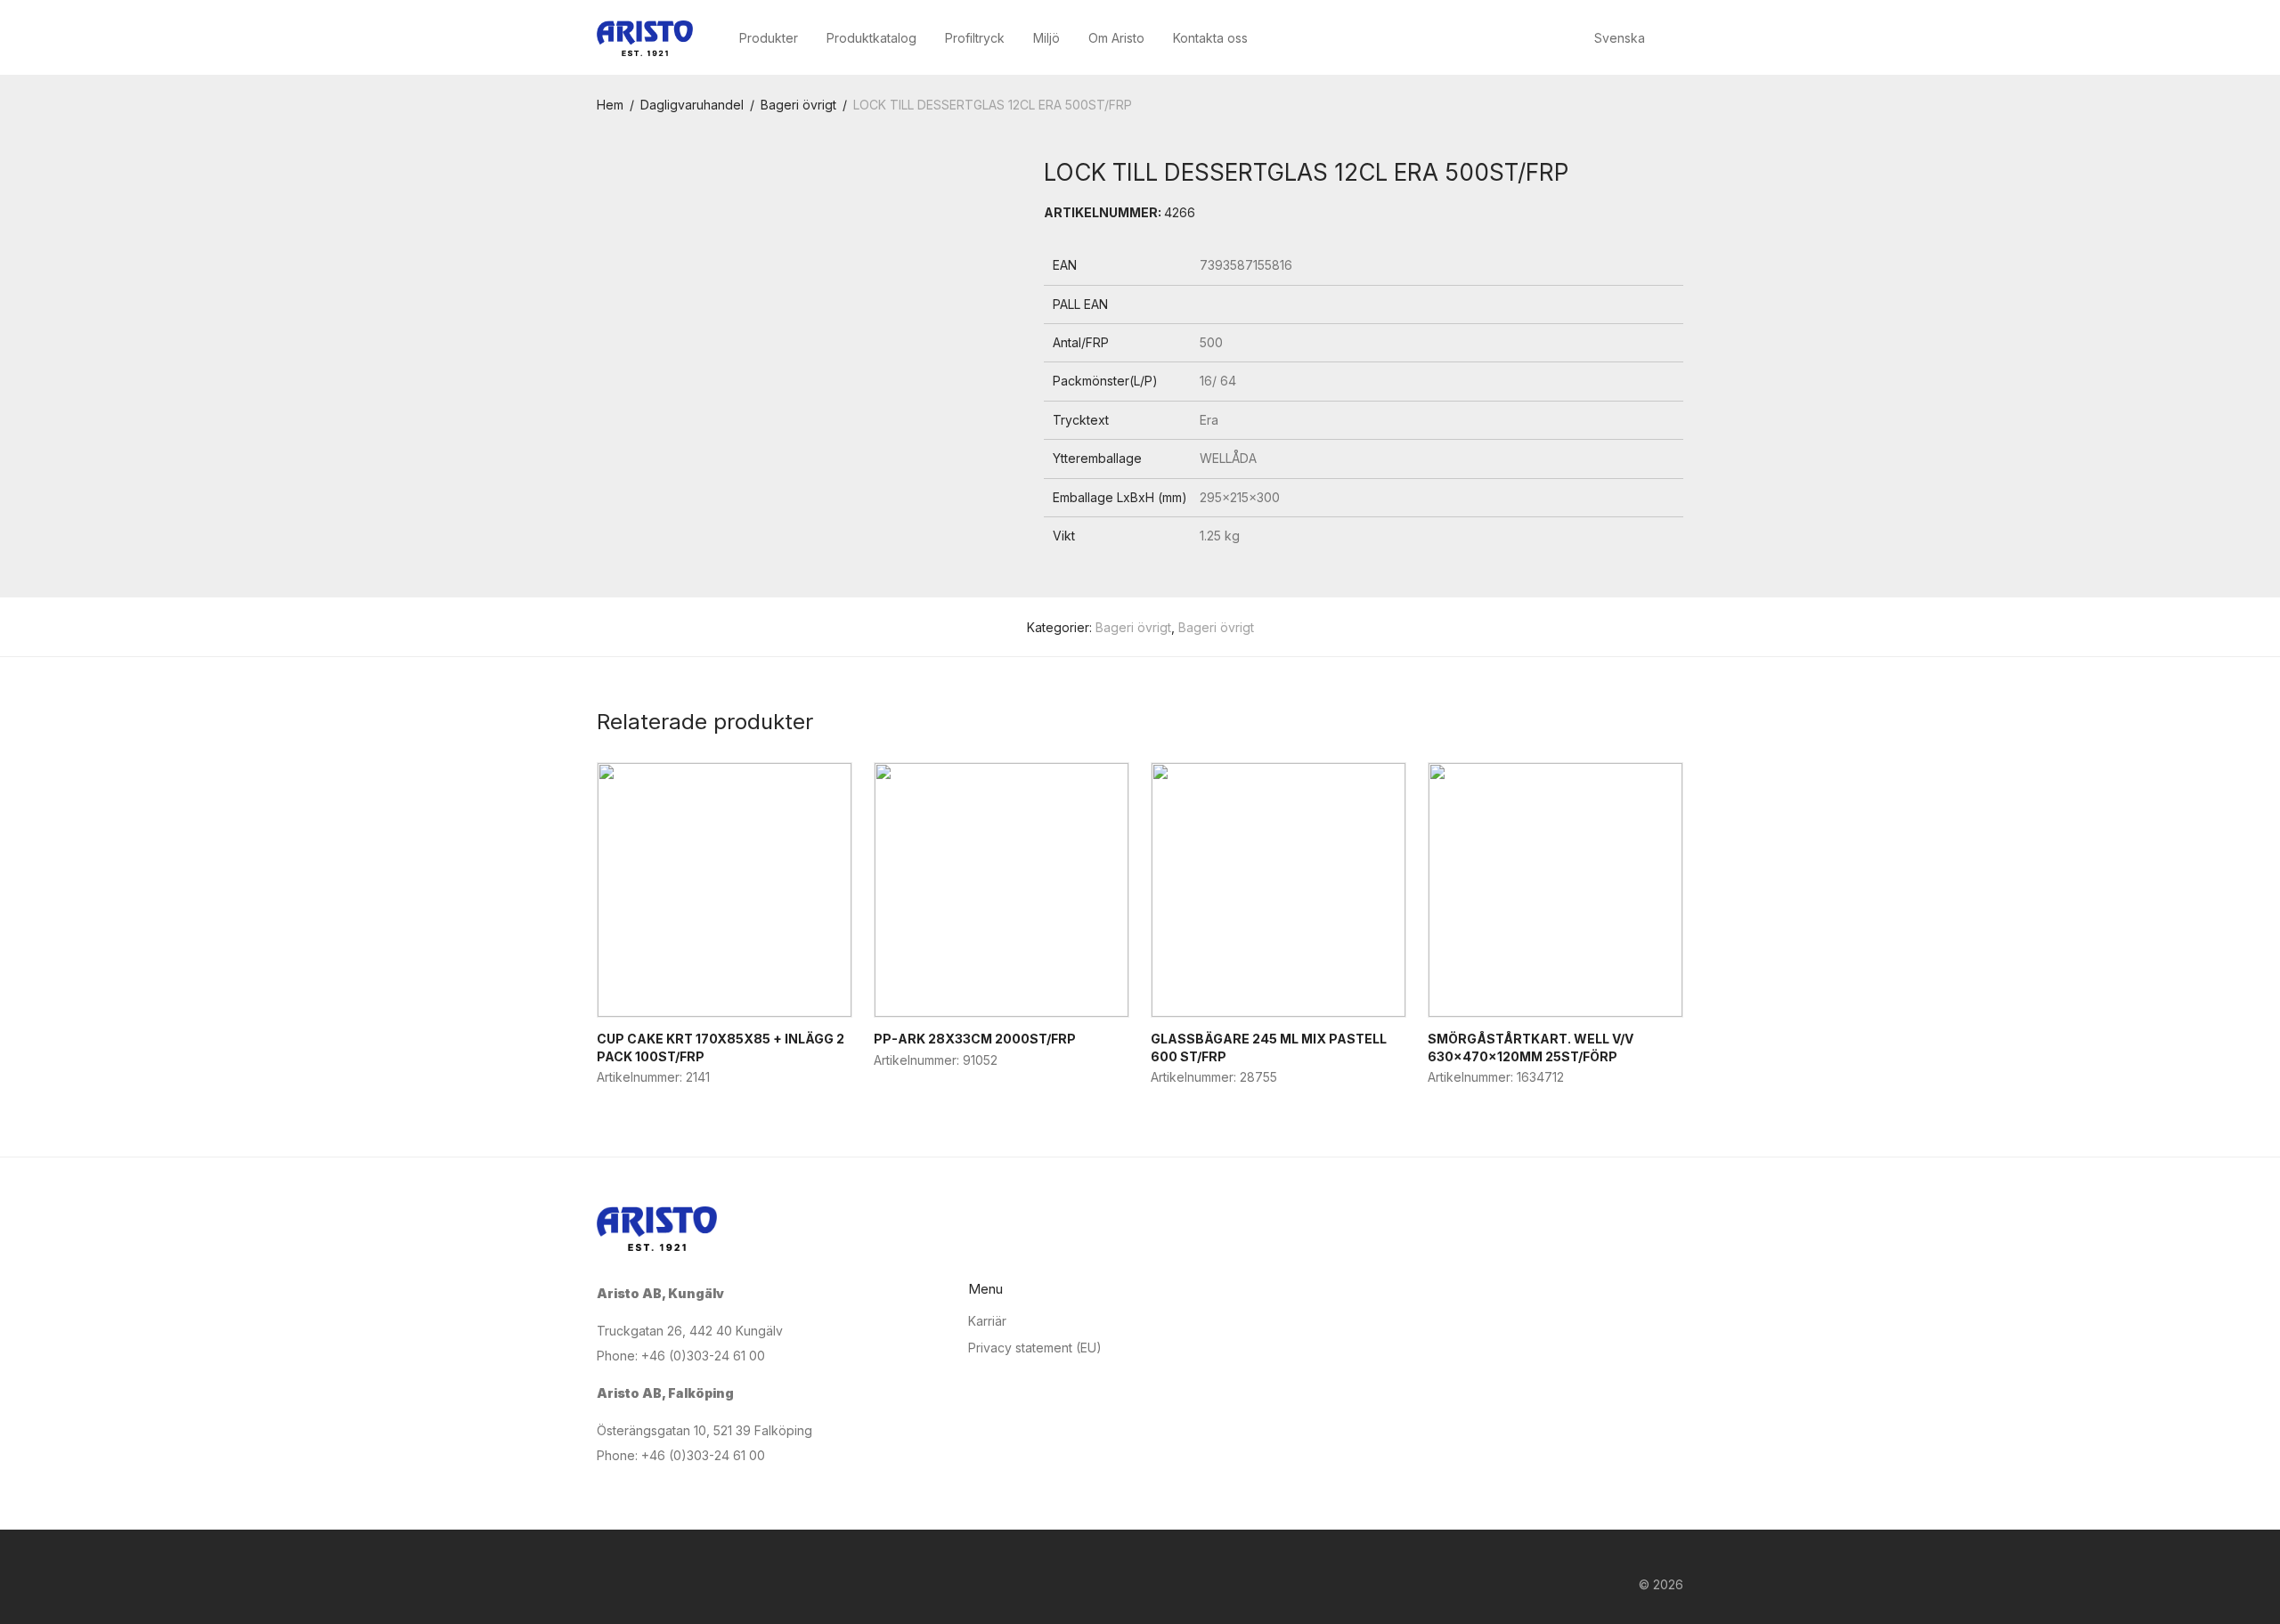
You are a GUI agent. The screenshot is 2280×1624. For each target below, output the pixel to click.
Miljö (1046, 38)
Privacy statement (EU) (1035, 1348)
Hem (610, 105)
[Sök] (1678, 39)
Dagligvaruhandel (692, 105)
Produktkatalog (871, 38)
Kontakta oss (1210, 38)
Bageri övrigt (798, 105)
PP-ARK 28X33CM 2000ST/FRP (975, 1039)
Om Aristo (1116, 38)
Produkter (769, 38)
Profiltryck (975, 38)
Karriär (987, 1321)
